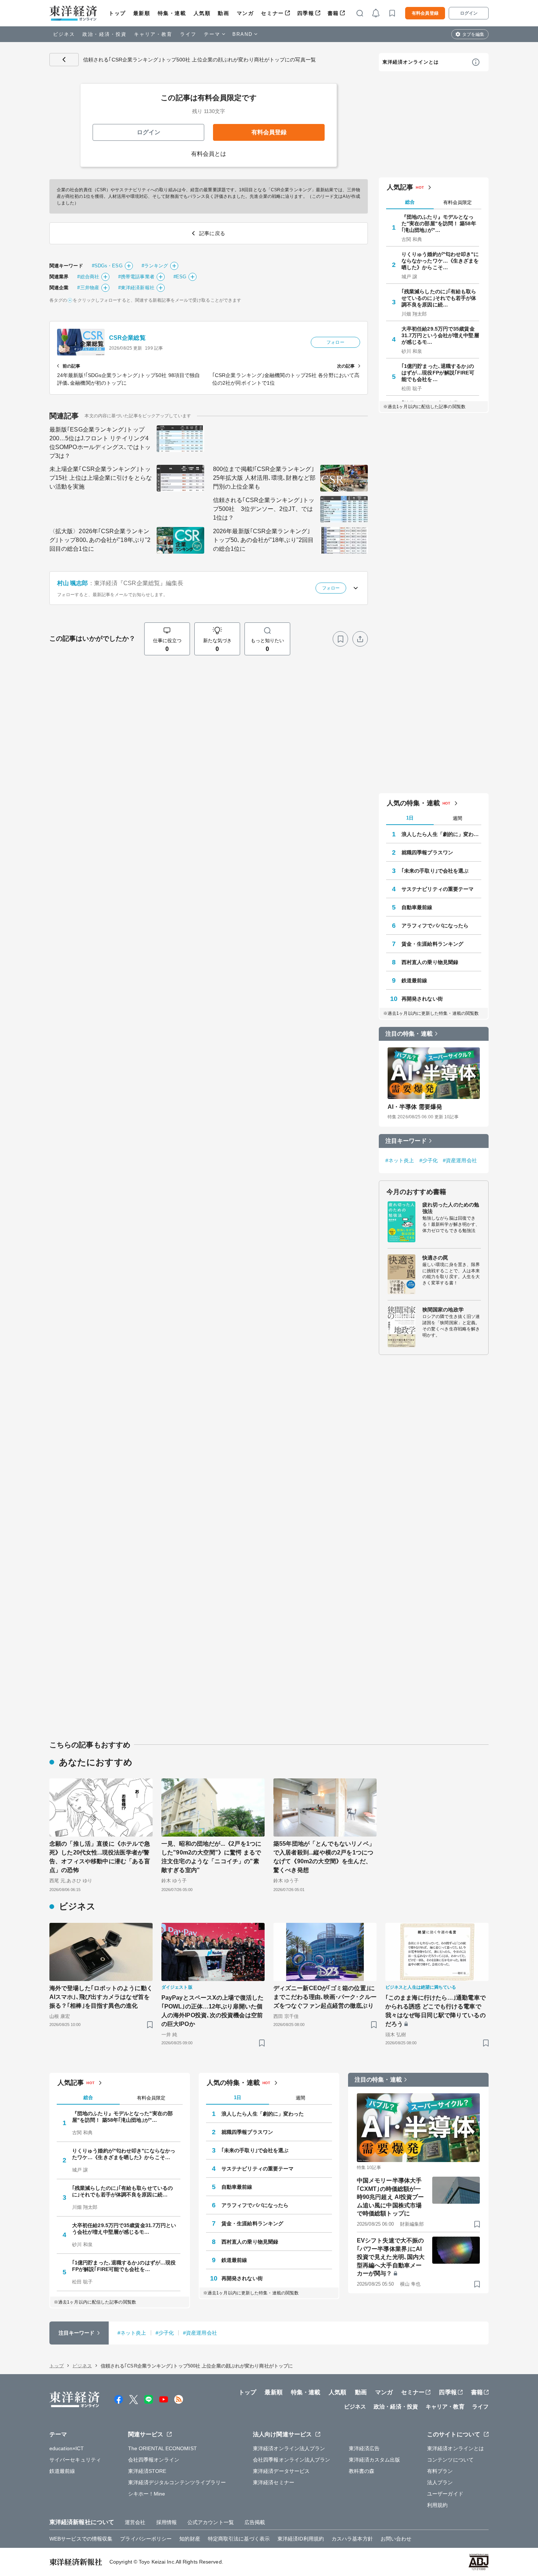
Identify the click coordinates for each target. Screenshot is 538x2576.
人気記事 (400, 187)
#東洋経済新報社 (136, 288)
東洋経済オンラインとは (411, 62)
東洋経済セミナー (274, 2482)
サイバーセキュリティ (75, 2460)
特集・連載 (172, 13)
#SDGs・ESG (107, 266)
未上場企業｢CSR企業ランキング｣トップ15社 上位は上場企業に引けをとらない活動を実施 (101, 478)
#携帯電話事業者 (136, 277)
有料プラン (440, 2471)
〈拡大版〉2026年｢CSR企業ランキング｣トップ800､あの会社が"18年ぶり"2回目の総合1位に (100, 540)
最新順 (142, 13)
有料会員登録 (425, 13)
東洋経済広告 (364, 2448)
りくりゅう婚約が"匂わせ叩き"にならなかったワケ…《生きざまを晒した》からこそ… (440, 261)
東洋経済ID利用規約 (301, 2539)
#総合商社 (88, 277)
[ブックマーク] (340, 639)
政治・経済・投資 (104, 34)
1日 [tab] (410, 818)
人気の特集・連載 (413, 803)
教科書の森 (362, 2471)
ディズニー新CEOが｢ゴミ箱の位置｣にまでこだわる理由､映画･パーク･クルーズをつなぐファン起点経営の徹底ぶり (325, 1997)
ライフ (188, 34)
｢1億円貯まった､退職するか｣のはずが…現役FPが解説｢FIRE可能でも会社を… (438, 373)
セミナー (272, 13)
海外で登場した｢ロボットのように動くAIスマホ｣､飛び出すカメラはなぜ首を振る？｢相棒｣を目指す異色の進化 (101, 1997)
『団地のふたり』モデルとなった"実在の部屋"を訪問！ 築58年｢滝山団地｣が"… (439, 223)
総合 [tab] (410, 202)
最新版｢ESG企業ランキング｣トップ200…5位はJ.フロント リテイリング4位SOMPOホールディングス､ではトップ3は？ (100, 443)
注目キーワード (406, 1141)
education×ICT (67, 2448)
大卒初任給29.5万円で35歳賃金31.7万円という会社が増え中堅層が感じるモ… (440, 335)
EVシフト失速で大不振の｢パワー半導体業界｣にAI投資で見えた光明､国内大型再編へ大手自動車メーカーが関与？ (391, 2257)
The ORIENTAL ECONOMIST (162, 2448)
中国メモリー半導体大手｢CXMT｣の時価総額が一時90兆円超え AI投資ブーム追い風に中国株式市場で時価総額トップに (390, 2197)
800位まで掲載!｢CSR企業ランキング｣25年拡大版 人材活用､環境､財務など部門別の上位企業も (264, 478)
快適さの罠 (435, 1258)
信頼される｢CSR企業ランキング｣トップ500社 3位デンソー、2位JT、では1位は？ (264, 509)
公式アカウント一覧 (211, 2522)
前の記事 (71, 366)
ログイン (469, 13)
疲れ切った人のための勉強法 (451, 1208)
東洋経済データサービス (281, 2471)
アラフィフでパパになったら (435, 926)
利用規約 (437, 2505)
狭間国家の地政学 (443, 1310)
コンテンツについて (450, 2460)
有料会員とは (209, 154)
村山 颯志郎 (73, 583)
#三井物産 (88, 288)
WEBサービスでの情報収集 (81, 2539)
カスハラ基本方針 (352, 2539)
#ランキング (155, 266)
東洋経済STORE (147, 2471)
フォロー (335, 342)
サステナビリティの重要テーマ (438, 889)
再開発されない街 (422, 999)
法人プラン (440, 2482)
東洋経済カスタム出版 (375, 2460)
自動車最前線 (417, 907)
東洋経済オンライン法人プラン (289, 2448)
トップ (117, 13)
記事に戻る (64, 60)
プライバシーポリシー (146, 2539)
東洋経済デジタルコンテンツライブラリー (177, 2482)
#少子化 (429, 1160)
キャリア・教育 (153, 34)
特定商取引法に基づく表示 (239, 2539)
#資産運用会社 (460, 1160)
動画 (223, 13)
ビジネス (64, 34)
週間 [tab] (457, 818)
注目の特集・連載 (409, 1034)
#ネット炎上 (400, 1160)
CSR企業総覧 (127, 338)
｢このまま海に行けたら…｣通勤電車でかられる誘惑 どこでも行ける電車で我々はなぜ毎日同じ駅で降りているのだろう (436, 2011)
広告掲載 (255, 2522)
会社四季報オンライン (154, 2460)
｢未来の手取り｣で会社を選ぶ (435, 871)
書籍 (333, 13)
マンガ (245, 13)
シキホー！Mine (147, 2494)
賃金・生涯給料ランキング (432, 944)
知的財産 (190, 2539)
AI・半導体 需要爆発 (415, 1107)
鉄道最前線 (414, 980)
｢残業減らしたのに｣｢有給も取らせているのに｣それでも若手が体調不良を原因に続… (439, 298)
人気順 (202, 13)
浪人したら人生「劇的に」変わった (441, 834)
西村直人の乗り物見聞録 (430, 962)
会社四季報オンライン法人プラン (292, 2460)
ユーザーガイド (445, 2494)
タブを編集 (473, 34)
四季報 (306, 13)
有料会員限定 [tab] (457, 202)
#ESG (180, 277)
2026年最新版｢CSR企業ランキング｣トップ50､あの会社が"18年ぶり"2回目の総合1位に (263, 540)
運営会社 (135, 2522)
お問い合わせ (396, 2539)
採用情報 (167, 2522)
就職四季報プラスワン (427, 852)
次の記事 (346, 366)
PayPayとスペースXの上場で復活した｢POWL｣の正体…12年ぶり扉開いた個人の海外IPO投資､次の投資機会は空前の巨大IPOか (212, 2011)
